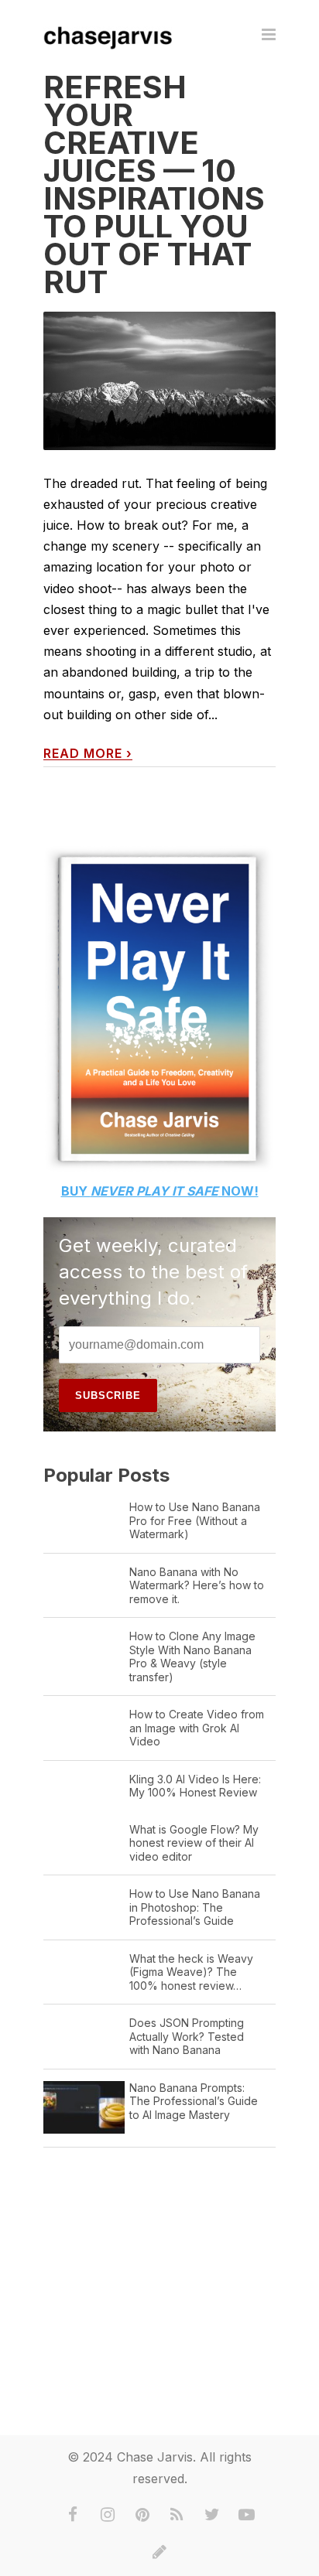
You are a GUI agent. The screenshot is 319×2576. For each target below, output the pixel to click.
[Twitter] (212, 2515)
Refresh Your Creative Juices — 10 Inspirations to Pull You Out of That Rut (154, 184)
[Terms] (159, 2552)
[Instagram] (108, 2515)
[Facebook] (73, 2515)
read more (88, 754)
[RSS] (177, 2515)
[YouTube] (247, 2515)
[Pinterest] (142, 2515)
